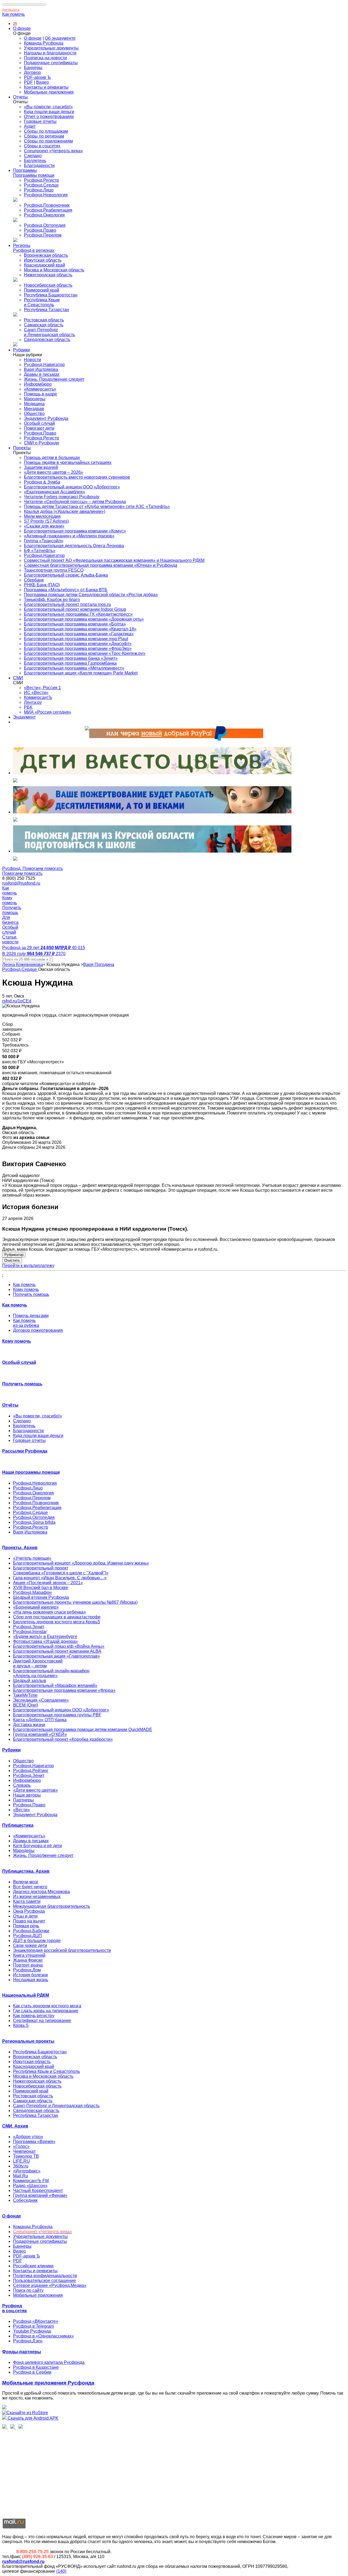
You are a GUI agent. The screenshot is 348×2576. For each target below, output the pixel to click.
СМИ (18, 678)
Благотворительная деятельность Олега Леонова (74, 546)
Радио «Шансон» (30, 2186)
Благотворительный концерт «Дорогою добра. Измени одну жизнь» (81, 1563)
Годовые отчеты (40, 121)
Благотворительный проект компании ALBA (57, 1651)
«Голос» (21, 2146)
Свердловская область (47, 340)
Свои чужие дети (30, 1945)
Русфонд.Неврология (46, 195)
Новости (32, 360)
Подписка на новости (45, 58)
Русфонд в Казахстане (36, 2367)
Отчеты (20, 97)
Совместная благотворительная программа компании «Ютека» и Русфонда (101, 565)
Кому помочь (26, 1289)
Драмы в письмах (42, 374)
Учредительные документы (51, 48)
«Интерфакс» (27, 2171)
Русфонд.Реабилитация (48, 210)
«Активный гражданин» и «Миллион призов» (69, 536)
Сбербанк (34, 580)
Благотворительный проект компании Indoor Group (75, 609)
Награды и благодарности (50, 53)
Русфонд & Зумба (42, 482)
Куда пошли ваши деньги (49, 112)
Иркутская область (43, 260)
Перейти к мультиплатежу (28, 1266)
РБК (28, 707)
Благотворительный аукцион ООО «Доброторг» (72, 487)
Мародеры (35, 399)
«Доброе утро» (28, 2137)
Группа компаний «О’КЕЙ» (40, 1734)
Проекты (22, 448)
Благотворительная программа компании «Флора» (64, 1690)
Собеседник (25, 2200)
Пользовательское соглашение (44, 2281)
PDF (28, 82)
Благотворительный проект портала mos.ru (67, 604)
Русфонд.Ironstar (30, 1632)
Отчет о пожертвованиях (49, 117)
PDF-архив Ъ (37, 77)
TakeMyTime (25, 1695)
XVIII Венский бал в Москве (41, 1588)
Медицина (34, 404)
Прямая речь (26, 1926)
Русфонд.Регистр (41, 180)
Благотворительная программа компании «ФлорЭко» (78, 648)
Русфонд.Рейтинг (31, 1771)
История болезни (30, 1975)
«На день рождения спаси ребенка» (49, 1612)
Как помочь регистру (34, 2016)
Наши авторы (27, 1795)
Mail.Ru (21, 2176)
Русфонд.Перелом (43, 235)
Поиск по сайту (28, 2290)
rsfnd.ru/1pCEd (17, 1001)
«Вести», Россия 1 (42, 688)
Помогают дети (39, 428)
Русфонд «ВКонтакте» (36, 2321)
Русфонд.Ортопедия (45, 225)
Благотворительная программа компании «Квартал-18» (80, 629)
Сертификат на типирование (42, 2021)
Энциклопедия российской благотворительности (62, 1950)
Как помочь (13, 14)
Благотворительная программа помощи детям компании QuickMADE (83, 1730)
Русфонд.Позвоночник (47, 205)
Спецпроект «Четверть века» (53, 151)
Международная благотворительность (52, 1906)
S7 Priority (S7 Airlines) (46, 521)
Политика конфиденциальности (45, 2276)
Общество (34, 414)
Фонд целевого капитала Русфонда (49, 2362)
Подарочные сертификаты (51, 63)
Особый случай (39, 423)
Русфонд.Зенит (29, 1627)
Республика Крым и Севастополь (42, 302)
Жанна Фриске (28, 1960)
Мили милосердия (42, 516)
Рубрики (21, 350)
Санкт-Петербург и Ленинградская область (49, 332)
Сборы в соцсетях (42, 146)
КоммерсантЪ (38, 697)
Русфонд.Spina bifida (34, 1522)
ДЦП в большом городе (37, 1941)
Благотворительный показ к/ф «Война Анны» (59, 1646)
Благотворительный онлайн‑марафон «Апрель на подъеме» (51, 1673)
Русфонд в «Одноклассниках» (43, 2336)
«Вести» (21, 1810)
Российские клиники (33, 2266)
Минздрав (34, 409)
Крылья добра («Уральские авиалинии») (65, 511)
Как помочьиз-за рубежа (26, 1323)
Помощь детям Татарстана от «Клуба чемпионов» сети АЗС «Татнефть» (97, 507)
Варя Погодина (99, 965)
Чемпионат (24, 2151)
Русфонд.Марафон (32, 1592)
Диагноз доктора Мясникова (41, 1892)
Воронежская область (46, 255)
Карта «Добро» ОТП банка (40, 1720)
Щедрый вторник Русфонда (41, 1597)
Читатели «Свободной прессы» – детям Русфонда (75, 502)
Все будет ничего (30, 1887)
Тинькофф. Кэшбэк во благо (52, 600)
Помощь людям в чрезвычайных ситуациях (68, 462)
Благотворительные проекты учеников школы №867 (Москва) (75, 1602)
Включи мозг (26, 1882)
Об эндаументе (60, 38)
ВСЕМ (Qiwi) (26, 1705)
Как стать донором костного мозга (47, 2006)
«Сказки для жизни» (44, 526)
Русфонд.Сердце (41, 185)
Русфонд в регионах (34, 250)
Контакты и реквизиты (46, 87)
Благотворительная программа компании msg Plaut (76, 639)
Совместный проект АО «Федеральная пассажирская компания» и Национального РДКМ (114, 560)
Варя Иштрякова (41, 369)
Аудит (30, 126)
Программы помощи (34, 175)
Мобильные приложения (49, 92)
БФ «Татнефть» (40, 551)
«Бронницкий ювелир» (36, 1607)
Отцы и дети (25, 1916)
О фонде (22, 28)
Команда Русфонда (44, 43)
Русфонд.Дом (27, 1970)
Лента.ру (33, 702)
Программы (25, 170)
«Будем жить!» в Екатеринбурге (45, 1637)
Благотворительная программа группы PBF (57, 1715)
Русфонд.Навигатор (44, 365)
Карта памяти (27, 1901)
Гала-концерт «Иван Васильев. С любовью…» (60, 1578)
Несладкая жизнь (31, 1980)
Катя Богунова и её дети (38, 1846)
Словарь (22, 1785)
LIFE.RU (21, 2161)
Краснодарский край (44, 265)
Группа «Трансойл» (44, 541)
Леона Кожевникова (23, 965)
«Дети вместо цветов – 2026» (54, 472)
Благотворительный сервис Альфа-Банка (66, 575)
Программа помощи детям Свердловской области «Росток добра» (91, 595)
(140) (61, 2571)
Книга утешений (29, 1955)
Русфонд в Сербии (32, 2372)
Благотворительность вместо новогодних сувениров (77, 477)
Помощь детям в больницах (52, 458)
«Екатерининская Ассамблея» (55, 492)
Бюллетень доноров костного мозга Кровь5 (57, 1622)
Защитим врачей (41, 467)
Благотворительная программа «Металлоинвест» (74, 668)
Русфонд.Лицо (39, 190)
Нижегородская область (48, 275)
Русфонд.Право (40, 230)
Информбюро (38, 384)
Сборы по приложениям (48, 141)
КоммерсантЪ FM (31, 2181)
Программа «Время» (34, 2142)
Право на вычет (29, 1921)
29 (15, 24)
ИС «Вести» (36, 693)
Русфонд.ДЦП (27, 1936)
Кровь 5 (21, 2025)
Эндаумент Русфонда (46, 418)
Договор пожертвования (38, 1330)
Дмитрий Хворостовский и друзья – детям (38, 1663)
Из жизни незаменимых (37, 1897)
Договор (32, 72)
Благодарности (39, 165)
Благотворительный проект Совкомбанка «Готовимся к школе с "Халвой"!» (61, 1570)
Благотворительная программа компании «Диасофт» (78, 644)
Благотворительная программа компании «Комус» (75, 531)
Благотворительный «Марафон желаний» (55, 1685)
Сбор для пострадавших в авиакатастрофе (57, 1617)
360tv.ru (21, 2166)
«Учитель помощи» (32, 1558)
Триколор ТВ (26, 2156)
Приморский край (42, 290)
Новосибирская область (48, 285)
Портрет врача (28, 1965)
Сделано (33, 156)
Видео (43, 82)
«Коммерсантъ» (40, 389)
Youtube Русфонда (32, 2331)
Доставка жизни (29, 1725)
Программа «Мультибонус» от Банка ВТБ (66, 590)
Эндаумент (24, 717)
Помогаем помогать (22, 873)
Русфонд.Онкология (44, 215)
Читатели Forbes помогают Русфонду (62, 497)
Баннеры (33, 68)
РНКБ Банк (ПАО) (42, 585)
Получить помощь (31, 1294)
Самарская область (44, 325)
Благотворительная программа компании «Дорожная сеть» (84, 619)
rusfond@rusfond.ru (21, 883)
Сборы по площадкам (46, 131)
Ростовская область (44, 320)
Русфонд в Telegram (33, 2326)
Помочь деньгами (31, 1316)
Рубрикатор (14, 1255)
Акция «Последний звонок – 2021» (48, 1583)
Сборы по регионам (44, 136)
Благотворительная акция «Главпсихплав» (57, 1656)
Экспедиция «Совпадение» (41, 1700)
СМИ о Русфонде (42, 443)
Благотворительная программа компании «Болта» (75, 624)
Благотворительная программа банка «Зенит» (71, 658)
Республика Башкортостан (51, 295)
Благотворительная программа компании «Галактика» (79, 634)
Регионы (22, 245)
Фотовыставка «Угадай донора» (45, 1641)
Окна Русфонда (29, 1911)
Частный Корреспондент (38, 2190)
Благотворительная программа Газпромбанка (70, 663)
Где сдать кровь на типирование (46, 2011)
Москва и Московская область (54, 270)
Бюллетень (35, 161)
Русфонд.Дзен (28, 2341)
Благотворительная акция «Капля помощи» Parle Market (81, 673)
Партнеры (23, 1800)
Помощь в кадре (41, 394)
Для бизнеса (11, 10)
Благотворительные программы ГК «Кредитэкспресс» (78, 614)
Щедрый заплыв (30, 1681)
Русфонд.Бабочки (31, 1931)
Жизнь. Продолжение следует (54, 379)
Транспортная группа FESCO (54, 570)
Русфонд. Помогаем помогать (32, 869)
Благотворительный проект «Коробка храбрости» (63, 1739)
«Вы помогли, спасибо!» (48, 107)
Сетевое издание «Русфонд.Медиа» (50, 2285)
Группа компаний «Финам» (40, 2195)
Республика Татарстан (46, 310)
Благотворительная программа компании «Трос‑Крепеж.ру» (85, 653)
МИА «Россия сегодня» (48, 712)
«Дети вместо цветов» (35, 1790)
